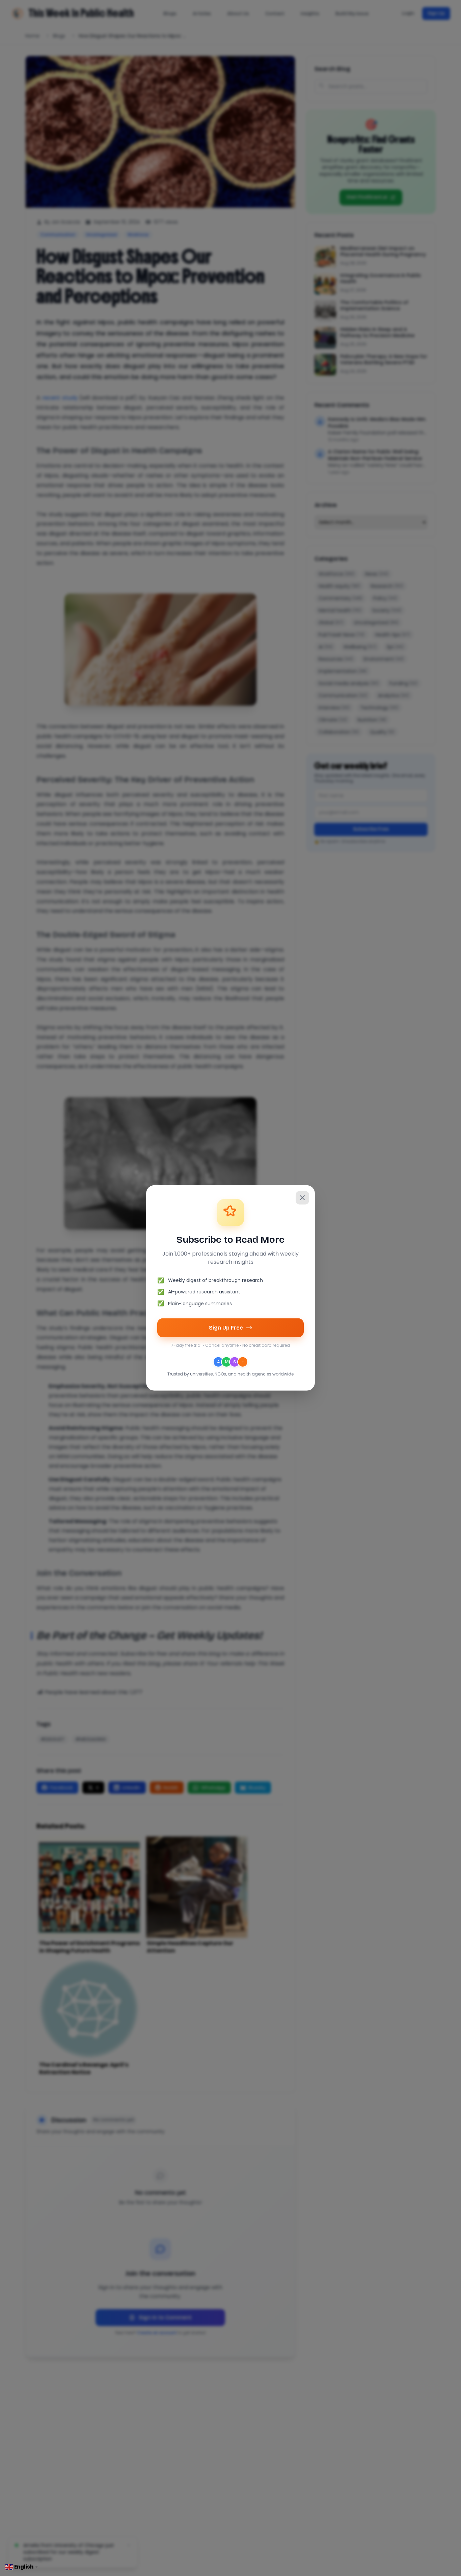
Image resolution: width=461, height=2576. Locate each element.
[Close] (302, 1198)
